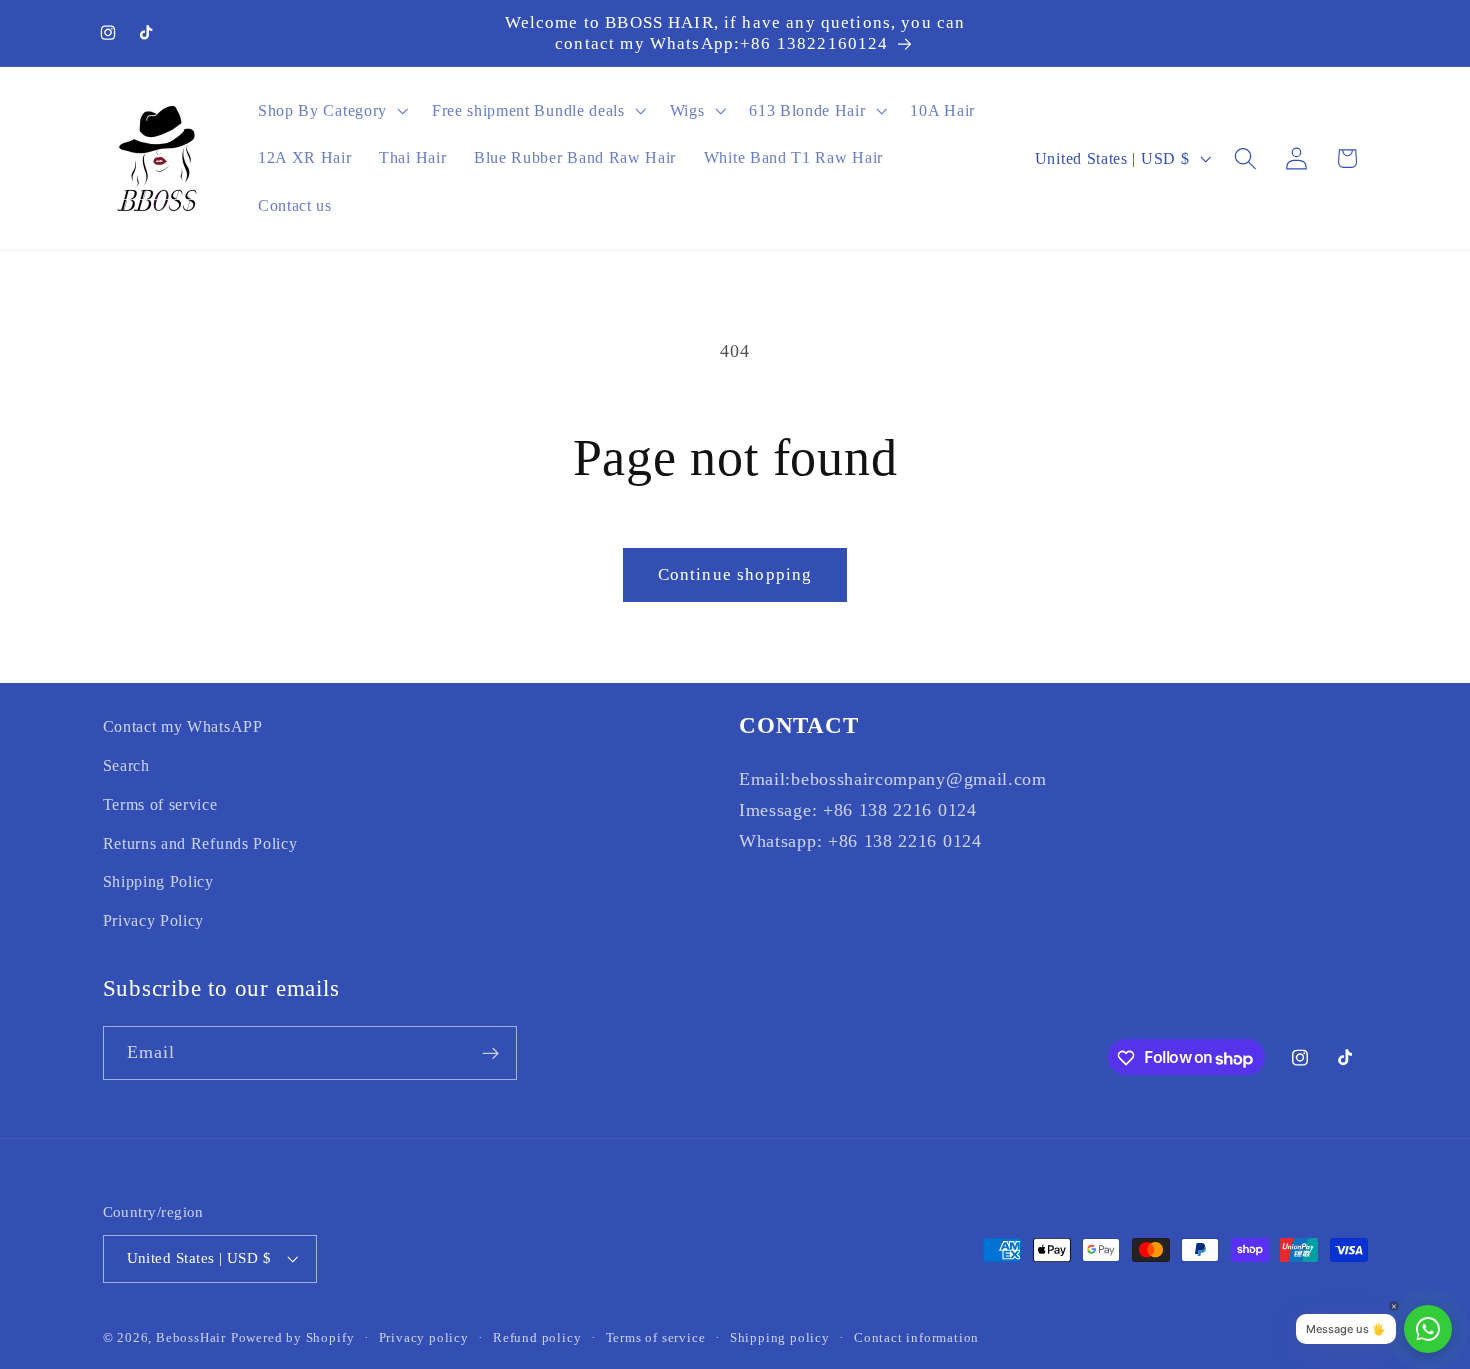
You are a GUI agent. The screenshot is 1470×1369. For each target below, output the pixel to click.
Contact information (916, 1338)
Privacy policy (424, 1338)
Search (126, 764)
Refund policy (537, 1338)
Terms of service (160, 803)
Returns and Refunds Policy (200, 842)
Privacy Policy (154, 920)
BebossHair (191, 1338)
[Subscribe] (490, 1054)
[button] (331, 111)
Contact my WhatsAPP (183, 726)
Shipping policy (780, 1338)
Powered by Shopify (293, 1338)
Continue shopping (735, 574)
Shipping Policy (158, 881)
